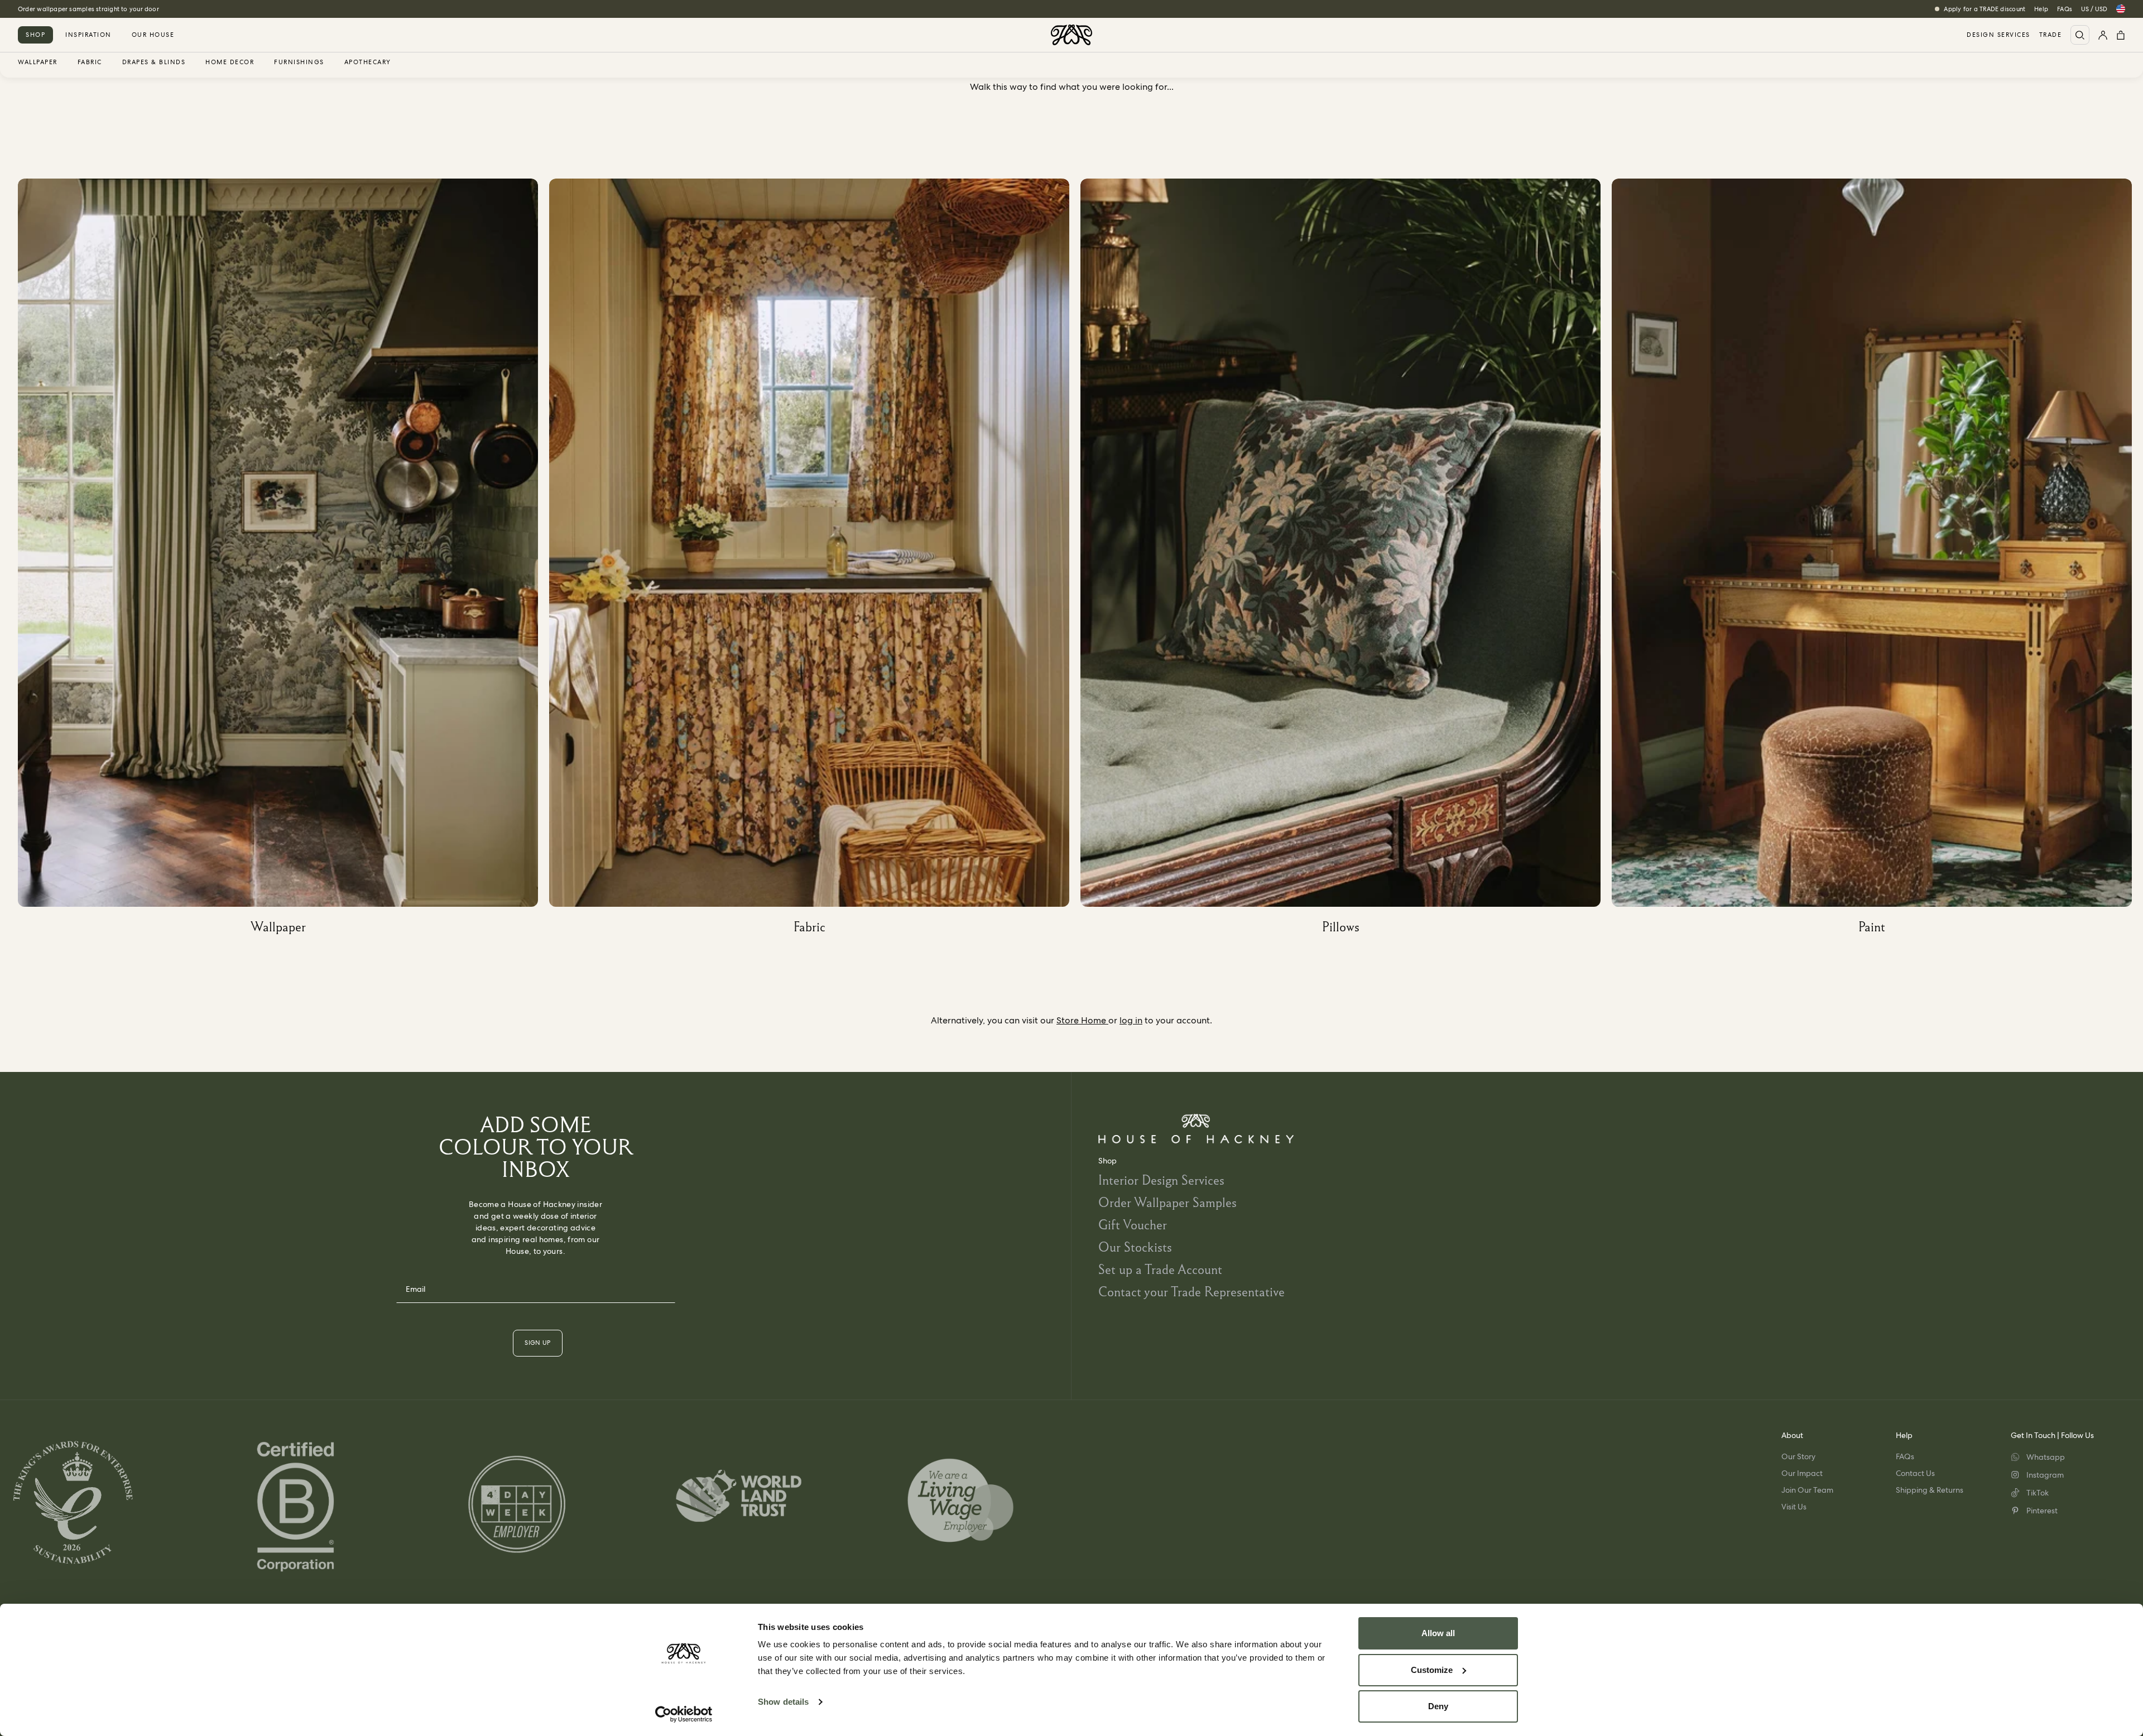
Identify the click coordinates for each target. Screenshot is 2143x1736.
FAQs (2065, 9)
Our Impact (1802, 1473)
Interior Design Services (1161, 1180)
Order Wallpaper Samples (1167, 1202)
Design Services (1998, 35)
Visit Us (1794, 1507)
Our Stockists (1135, 1247)
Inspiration (88, 35)
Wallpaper (38, 62)
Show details (783, 1702)
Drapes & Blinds (154, 62)
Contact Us (1915, 1473)
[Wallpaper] (284, 561)
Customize (1432, 1670)
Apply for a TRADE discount (1985, 9)
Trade (2051, 35)
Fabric (90, 62)
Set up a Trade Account (1160, 1269)
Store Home (1082, 1020)
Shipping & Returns (1930, 1490)
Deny (1438, 1706)
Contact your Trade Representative (1191, 1292)
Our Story (1798, 1456)
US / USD (2094, 9)
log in (1131, 1020)
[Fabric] (815, 561)
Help (2041, 9)
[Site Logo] (1071, 35)
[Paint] (1877, 561)
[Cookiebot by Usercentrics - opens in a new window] (684, 1714)
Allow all (1438, 1633)
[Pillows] (1346, 561)
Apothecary (368, 62)
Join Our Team (1807, 1490)
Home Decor (230, 62)
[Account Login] (2103, 35)
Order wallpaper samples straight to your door (88, 9)
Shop (35, 35)
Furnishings (299, 62)
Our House (153, 35)
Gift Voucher (1133, 1225)
